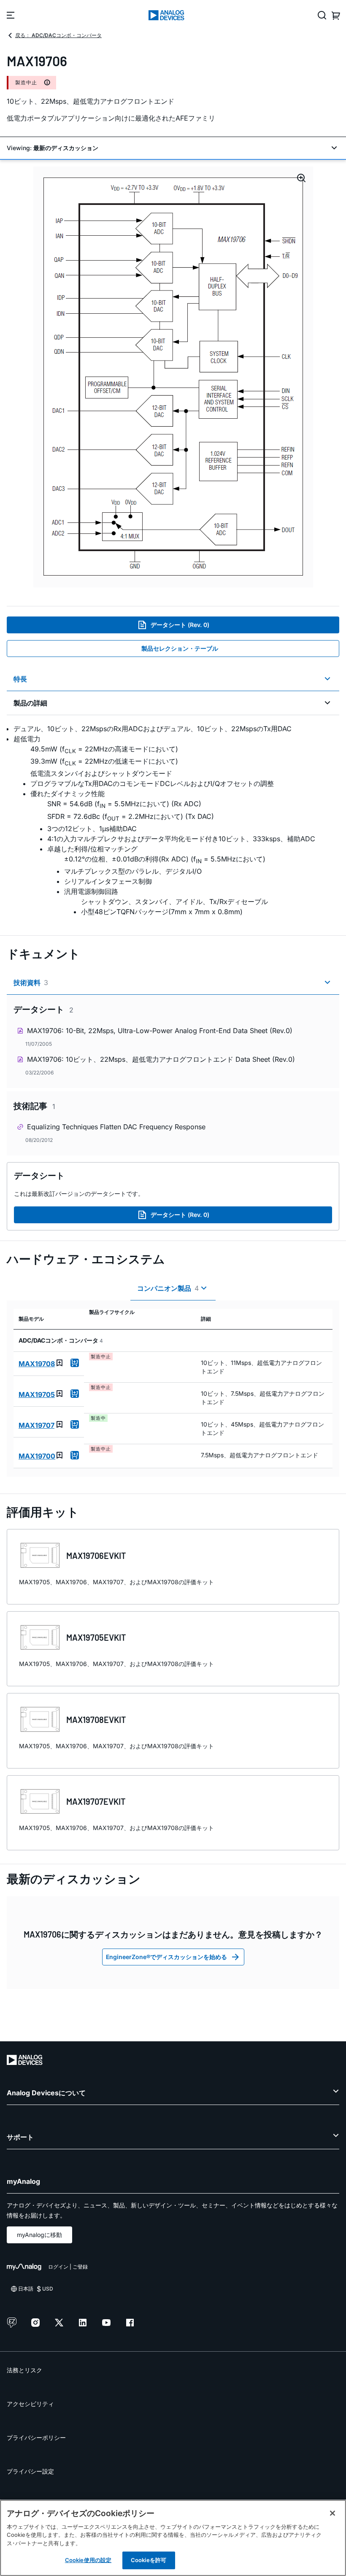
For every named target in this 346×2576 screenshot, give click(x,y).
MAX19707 (36, 1425)
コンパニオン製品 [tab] (168, 1288)
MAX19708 (37, 1364)
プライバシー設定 (30, 2471)
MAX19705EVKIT (96, 1637)
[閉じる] (332, 2513)
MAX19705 (37, 1394)
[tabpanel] (173, 820)
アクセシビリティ (30, 2404)
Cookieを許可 (149, 2560)
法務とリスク (24, 2370)
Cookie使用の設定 (88, 2560)
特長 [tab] (20, 679)
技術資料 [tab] (31, 982)
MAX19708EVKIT (96, 1720)
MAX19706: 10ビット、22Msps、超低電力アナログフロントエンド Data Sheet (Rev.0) (161, 1059)
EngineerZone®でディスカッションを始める (166, 1957)
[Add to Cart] (75, 1363)
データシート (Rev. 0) (180, 625)
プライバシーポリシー (36, 2437)
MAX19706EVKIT (96, 1556)
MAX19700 (37, 1456)
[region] (173, 2538)
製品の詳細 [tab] (30, 703)
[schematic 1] (173, 377)
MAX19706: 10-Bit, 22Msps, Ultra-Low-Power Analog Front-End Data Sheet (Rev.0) (160, 1031)
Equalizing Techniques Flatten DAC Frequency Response (116, 1127)
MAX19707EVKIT (96, 1801)
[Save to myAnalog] (59, 1363)
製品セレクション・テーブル (180, 648)
